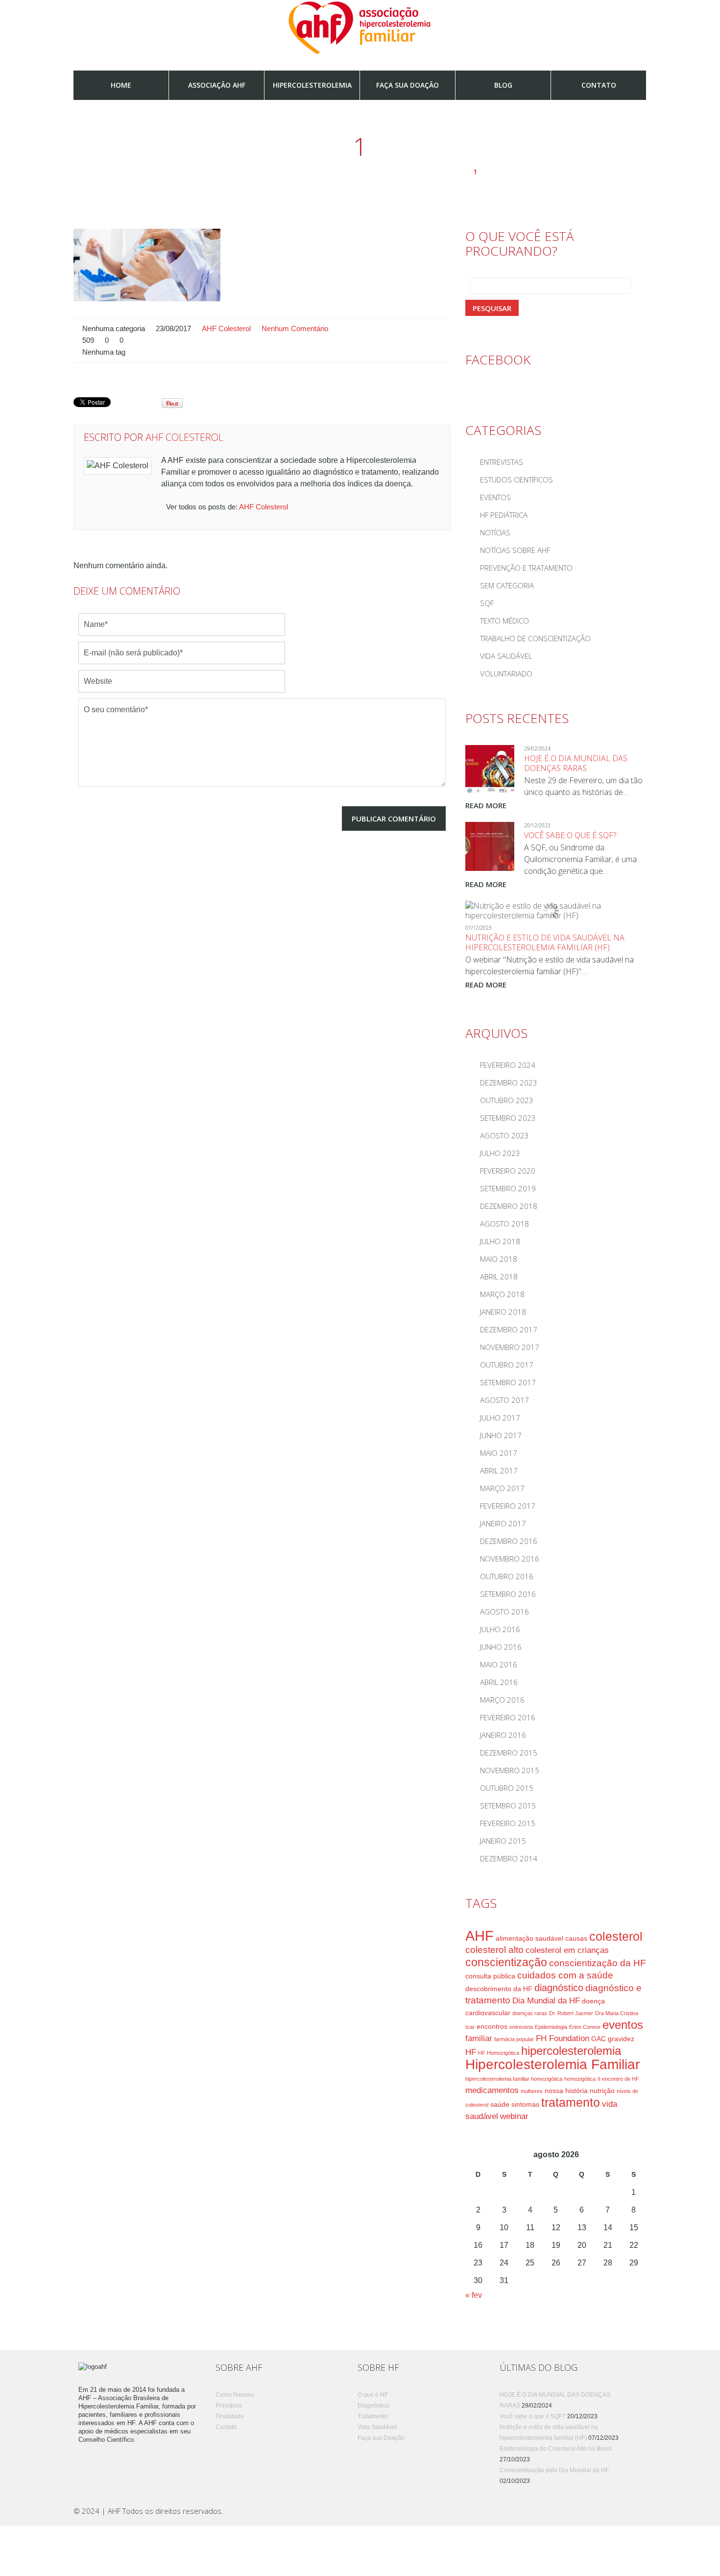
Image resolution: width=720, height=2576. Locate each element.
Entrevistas (502, 462)
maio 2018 (499, 1259)
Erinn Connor (585, 2027)
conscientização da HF (598, 1963)
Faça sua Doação (408, 85)
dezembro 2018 (509, 1206)
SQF (487, 603)
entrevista (521, 2027)
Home (121, 85)
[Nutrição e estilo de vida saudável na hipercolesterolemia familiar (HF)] (551, 911)
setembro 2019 (508, 1188)
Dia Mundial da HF (546, 2001)
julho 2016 (500, 1629)
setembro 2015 (508, 1806)
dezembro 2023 (509, 1083)
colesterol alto (494, 1950)
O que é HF (373, 2395)
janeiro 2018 (503, 1312)
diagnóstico (559, 1988)
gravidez (621, 2039)
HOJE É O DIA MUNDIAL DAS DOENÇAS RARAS (576, 763)
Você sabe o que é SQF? (570, 835)
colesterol (616, 1937)
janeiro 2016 (503, 1735)
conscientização (506, 1962)
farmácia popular (514, 2039)
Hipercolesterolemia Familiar (552, 2064)
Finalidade (230, 2416)
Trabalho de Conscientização (535, 638)
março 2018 (502, 1294)
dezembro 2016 (509, 1541)
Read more (486, 805)
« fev (474, 2295)
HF (471, 2052)
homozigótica (580, 2079)
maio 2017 (499, 1453)
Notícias (292, 172)
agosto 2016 (504, 1612)
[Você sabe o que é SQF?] (490, 846)
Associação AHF (217, 85)
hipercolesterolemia (571, 2051)
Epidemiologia (551, 2027)
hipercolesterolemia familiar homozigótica (514, 2079)
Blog (503, 85)
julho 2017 (500, 1418)
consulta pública (490, 1976)
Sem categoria (507, 585)
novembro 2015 (510, 1770)
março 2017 (502, 1488)
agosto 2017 (504, 1400)
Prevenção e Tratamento (526, 568)
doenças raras (530, 2013)
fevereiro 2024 (508, 1065)
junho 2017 (501, 1435)
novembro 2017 (510, 1347)
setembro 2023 (508, 1118)
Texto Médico (504, 621)
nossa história (566, 2091)
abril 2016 (499, 1682)
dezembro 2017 (509, 1329)
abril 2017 (499, 1470)
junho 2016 (501, 1647)
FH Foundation (563, 2038)
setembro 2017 (508, 1382)
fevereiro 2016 (508, 1717)
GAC (599, 2039)
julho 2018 (500, 1241)
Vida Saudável (506, 656)
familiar (479, 2038)
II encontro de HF (618, 2079)
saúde (500, 2104)
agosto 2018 (504, 1224)
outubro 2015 (507, 1788)
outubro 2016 (507, 1576)
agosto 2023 (504, 1135)
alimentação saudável (529, 1938)
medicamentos (492, 2090)
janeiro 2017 (503, 1523)
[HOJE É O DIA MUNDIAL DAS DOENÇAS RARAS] (490, 770)
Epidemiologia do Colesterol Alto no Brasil (556, 2449)
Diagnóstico (373, 2406)
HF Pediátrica (504, 515)
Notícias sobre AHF (515, 550)
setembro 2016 (508, 1594)
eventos (623, 2025)
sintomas (525, 2104)
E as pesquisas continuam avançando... (399, 172)
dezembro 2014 (509, 1858)
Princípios (229, 2406)
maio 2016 (499, 1664)
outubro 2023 (507, 1100)
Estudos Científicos (516, 480)
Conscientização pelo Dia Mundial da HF (554, 2470)
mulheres (532, 2091)
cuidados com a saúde (565, 1975)
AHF (480, 1936)
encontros (492, 2026)
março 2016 (502, 1700)
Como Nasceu (235, 2395)
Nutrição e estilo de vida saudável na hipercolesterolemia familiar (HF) (545, 942)
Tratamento (373, 2416)
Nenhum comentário (295, 329)
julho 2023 (500, 1153)
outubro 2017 (507, 1365)
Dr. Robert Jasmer (571, 2013)
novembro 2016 (510, 1559)
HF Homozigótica (499, 2053)
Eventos (495, 497)
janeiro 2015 (503, 1841)
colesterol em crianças (567, 1950)
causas (576, 1938)
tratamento (571, 2103)
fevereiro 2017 (508, 1506)
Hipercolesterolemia (312, 85)
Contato (599, 85)
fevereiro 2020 (508, 1171)
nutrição (602, 2091)
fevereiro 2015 (508, 1823)
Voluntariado (506, 674)
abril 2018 (499, 1276)
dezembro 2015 (509, 1753)
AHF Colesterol (226, 329)
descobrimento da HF (499, 1989)
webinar (514, 2116)
